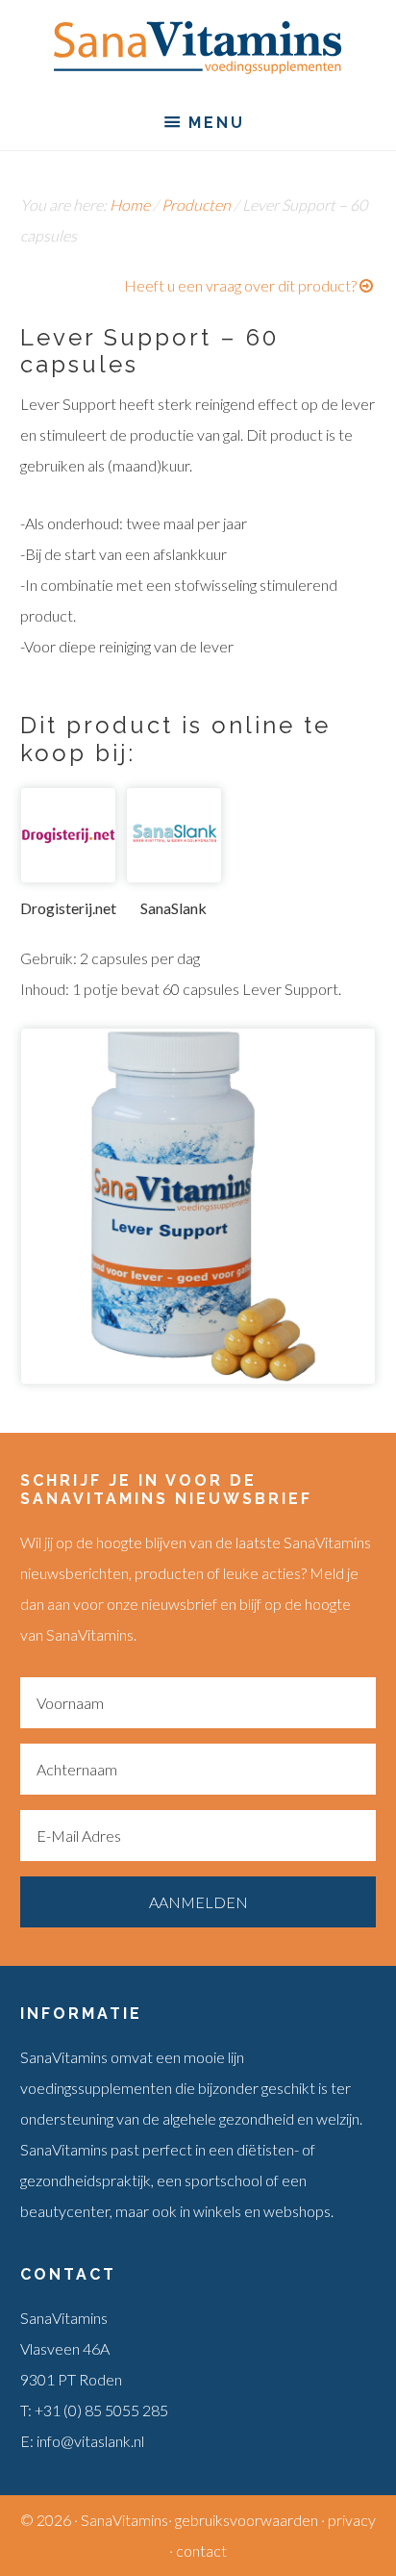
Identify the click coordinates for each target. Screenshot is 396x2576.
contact (201, 2550)
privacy (352, 2520)
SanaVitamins (124, 2520)
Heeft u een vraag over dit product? (240, 285)
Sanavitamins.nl (198, 48)
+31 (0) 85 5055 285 (101, 2410)
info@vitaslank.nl (90, 2441)
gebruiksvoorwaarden (247, 2520)
